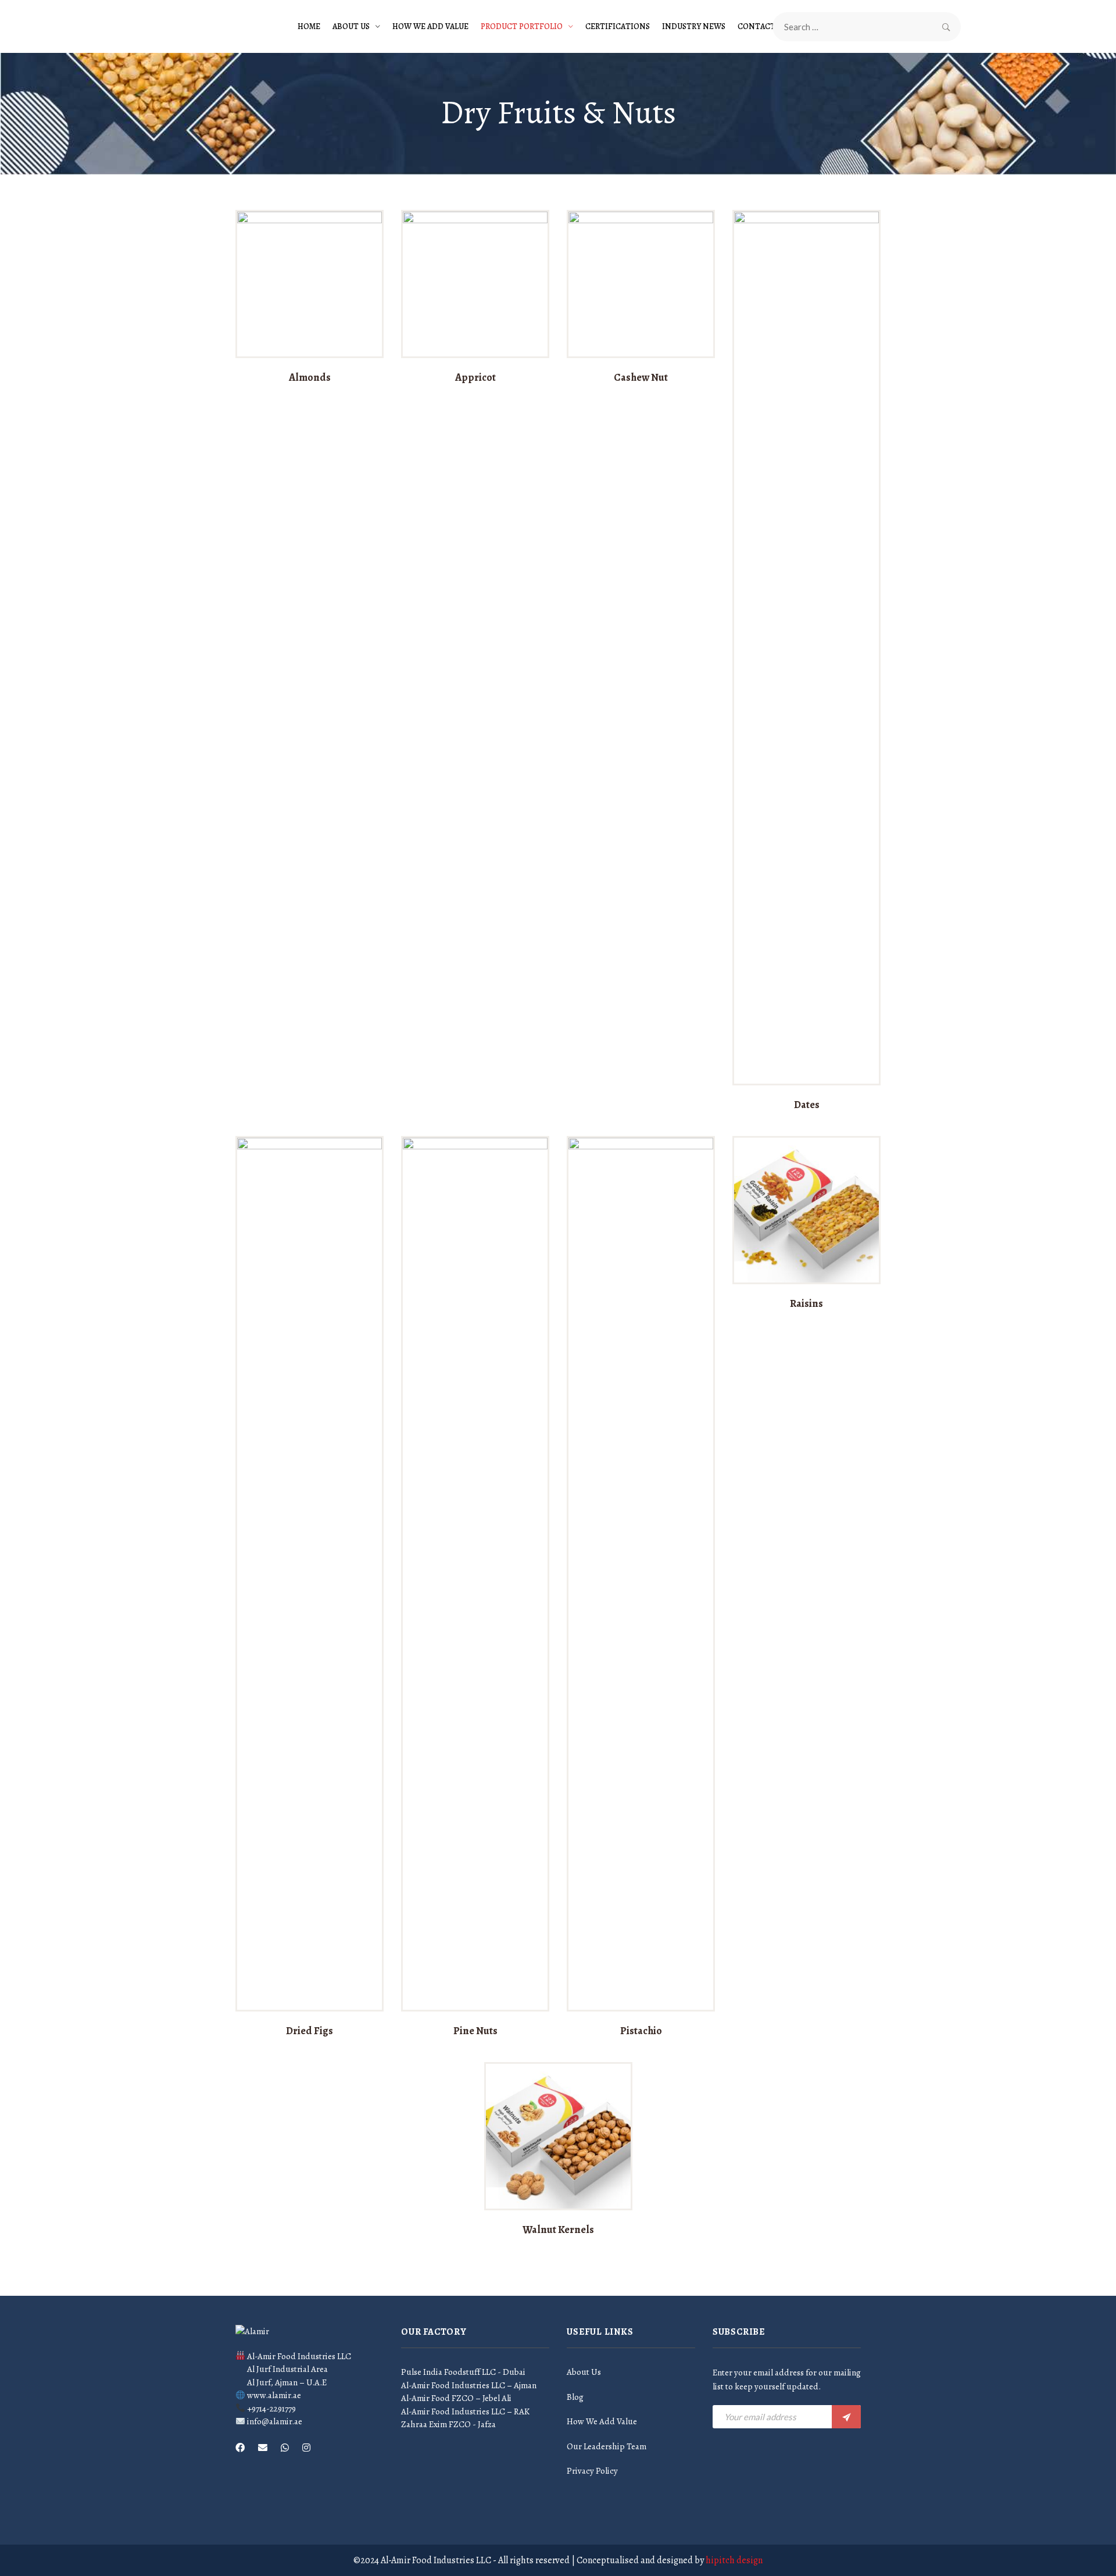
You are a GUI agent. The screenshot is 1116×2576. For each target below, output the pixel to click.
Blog (575, 2397)
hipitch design (734, 2560)
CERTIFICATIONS (618, 26)
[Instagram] (306, 2448)
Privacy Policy (592, 2471)
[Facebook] (240, 2448)
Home (309, 26)
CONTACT (756, 26)
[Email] (263, 2448)
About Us (351, 26)
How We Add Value (430, 26)
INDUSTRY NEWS (694, 26)
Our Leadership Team (607, 2446)
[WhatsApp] (285, 2448)
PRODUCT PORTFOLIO (522, 26)
